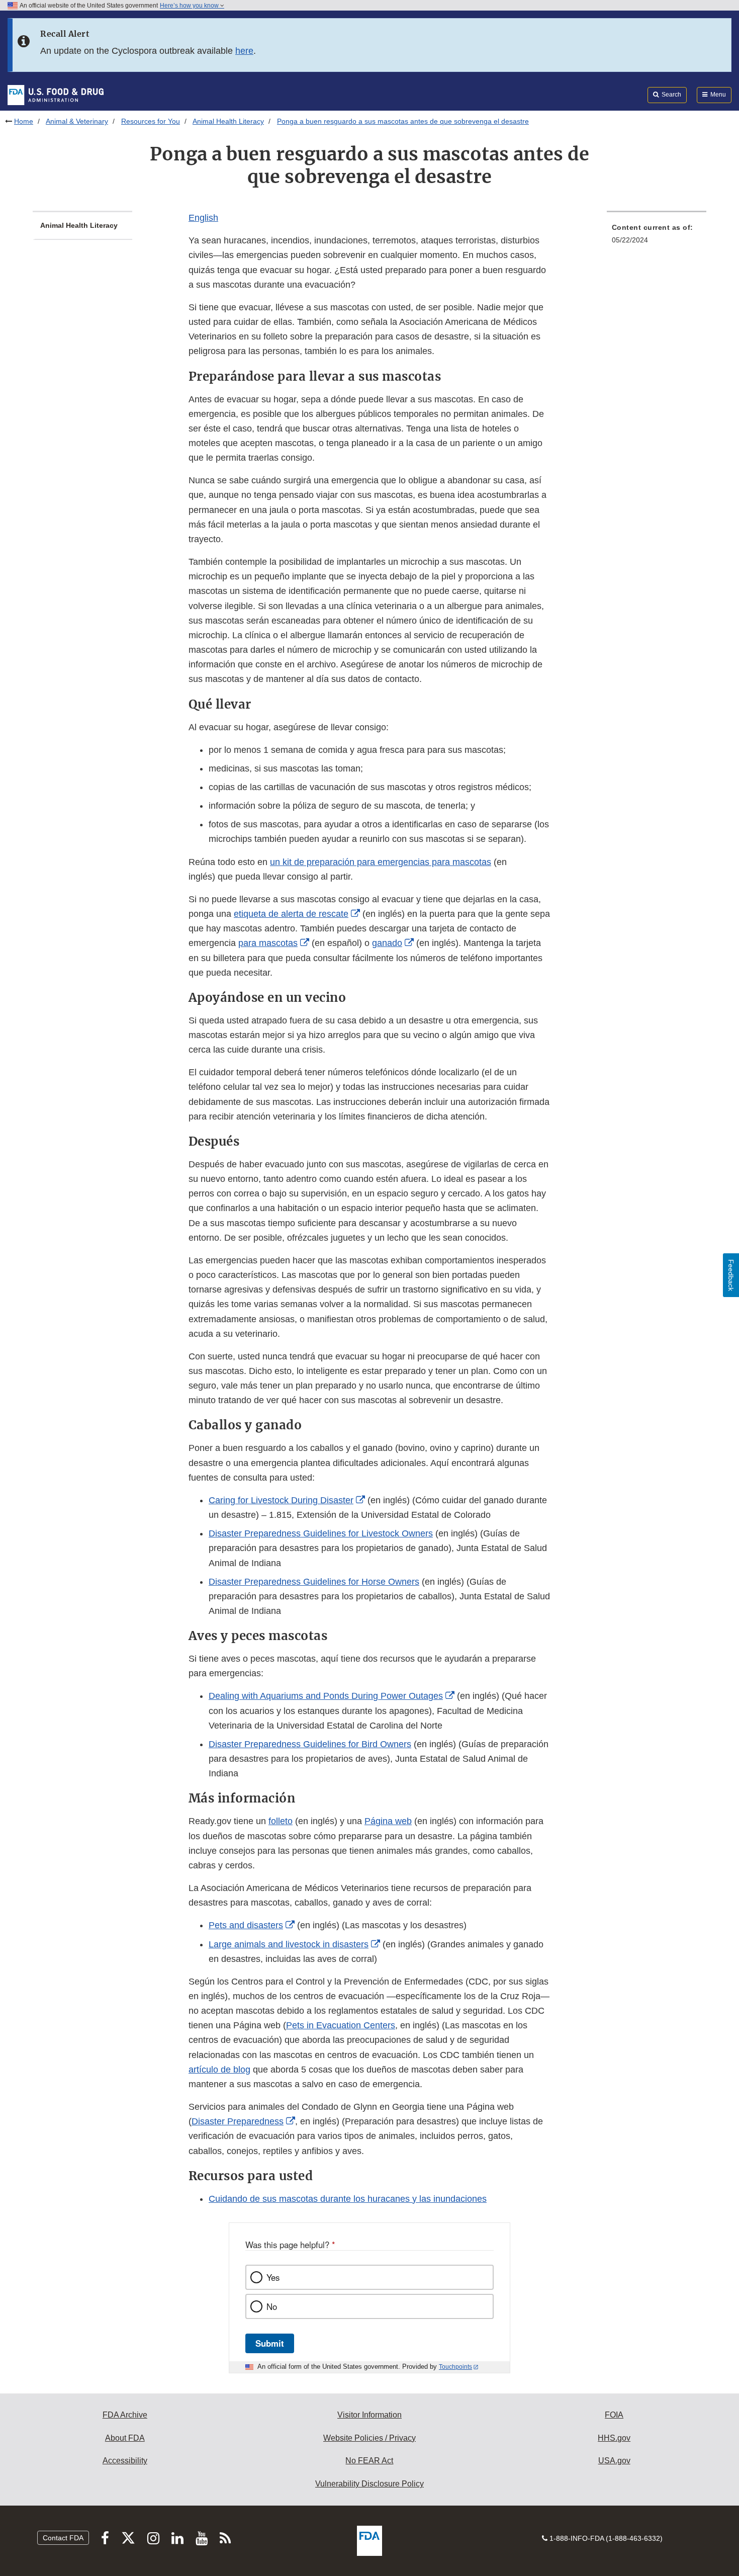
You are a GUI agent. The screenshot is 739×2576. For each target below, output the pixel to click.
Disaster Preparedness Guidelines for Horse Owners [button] (314, 1582)
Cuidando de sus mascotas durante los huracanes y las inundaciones (348, 2199)
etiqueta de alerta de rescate (291, 914)
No (272, 2306)
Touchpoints (455, 2367)
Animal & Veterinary (77, 121)
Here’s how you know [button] (190, 6)
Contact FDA (63, 2538)
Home (24, 121)
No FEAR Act (369, 2461)
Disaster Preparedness (238, 2121)
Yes (273, 2277)
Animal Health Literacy (228, 121)
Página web (388, 1821)
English (203, 218)
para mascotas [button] (268, 943)
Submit (270, 2343)
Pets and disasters (246, 1925)
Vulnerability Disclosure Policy (369, 2484)
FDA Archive (125, 2415)
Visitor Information (369, 2415)
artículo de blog (219, 2070)
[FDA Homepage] (56, 95)
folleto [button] (281, 1821)
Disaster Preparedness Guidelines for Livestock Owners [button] (321, 1533)
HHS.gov (614, 2438)
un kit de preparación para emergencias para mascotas (381, 862)
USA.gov (614, 2461)
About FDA (125, 2438)
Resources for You (151, 121)
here (244, 51)
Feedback (731, 1275)
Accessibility (125, 2461)
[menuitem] (657, 237)
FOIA (614, 2415)
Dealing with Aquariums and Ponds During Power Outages (326, 1696)
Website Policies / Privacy (369, 2438)
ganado (387, 943)
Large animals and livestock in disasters (289, 1944)
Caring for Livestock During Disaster (281, 1500)
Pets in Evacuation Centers (341, 2025)
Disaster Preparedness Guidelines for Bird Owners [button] (310, 1744)
